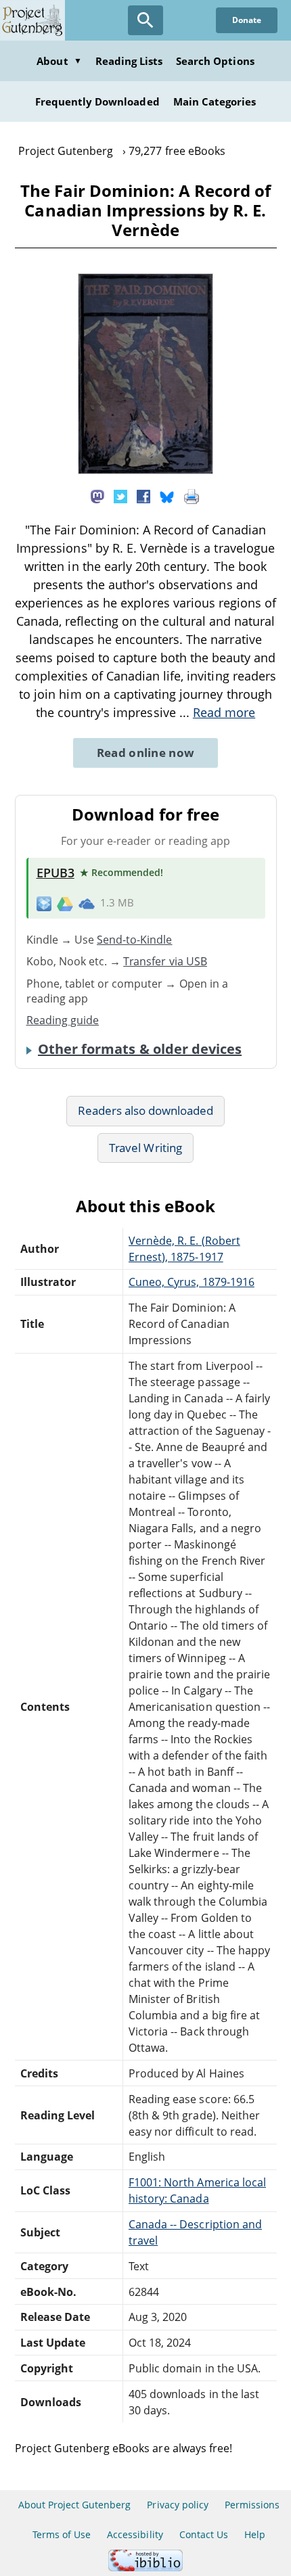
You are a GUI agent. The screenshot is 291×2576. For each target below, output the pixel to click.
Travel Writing (145, 1148)
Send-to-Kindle (135, 940)
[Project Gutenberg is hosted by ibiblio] (145, 2568)
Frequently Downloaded (97, 101)
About (59, 61)
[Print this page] (192, 495)
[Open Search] (145, 20)
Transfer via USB (165, 961)
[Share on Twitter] (120, 495)
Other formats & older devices (140, 1049)
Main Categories (215, 101)
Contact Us (204, 2534)
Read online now (146, 753)
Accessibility (135, 2534)
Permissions (252, 2505)
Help (255, 2534)
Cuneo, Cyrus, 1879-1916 (192, 1282)
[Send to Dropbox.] (44, 903)
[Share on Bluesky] (167, 495)
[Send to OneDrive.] (87, 903)
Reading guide (63, 1020)
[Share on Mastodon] (97, 495)
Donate (247, 20)
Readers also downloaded (146, 1110)
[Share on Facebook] (143, 495)
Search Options (215, 61)
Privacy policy (178, 2505)
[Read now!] (145, 470)
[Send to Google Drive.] (65, 903)
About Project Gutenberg (75, 2505)
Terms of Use (62, 2534)
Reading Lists (129, 61)
